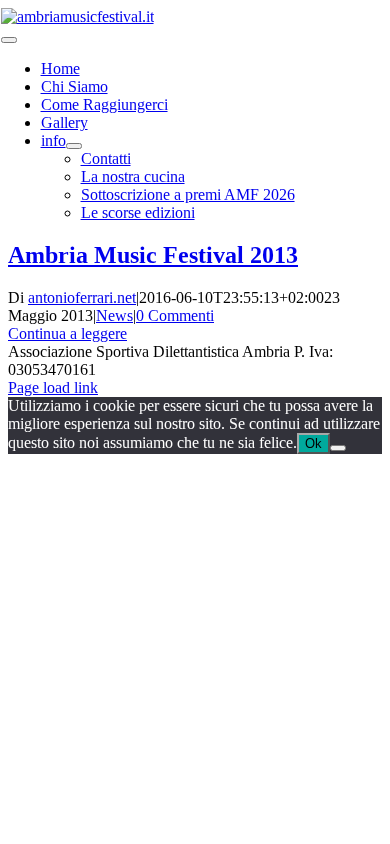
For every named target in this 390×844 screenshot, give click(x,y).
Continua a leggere (67, 333)
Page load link (53, 387)
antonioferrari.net (82, 297)
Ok (313, 443)
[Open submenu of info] (74, 146)
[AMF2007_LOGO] (77, 16)
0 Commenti (175, 315)
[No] (338, 448)
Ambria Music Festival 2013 (153, 255)
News (114, 315)
